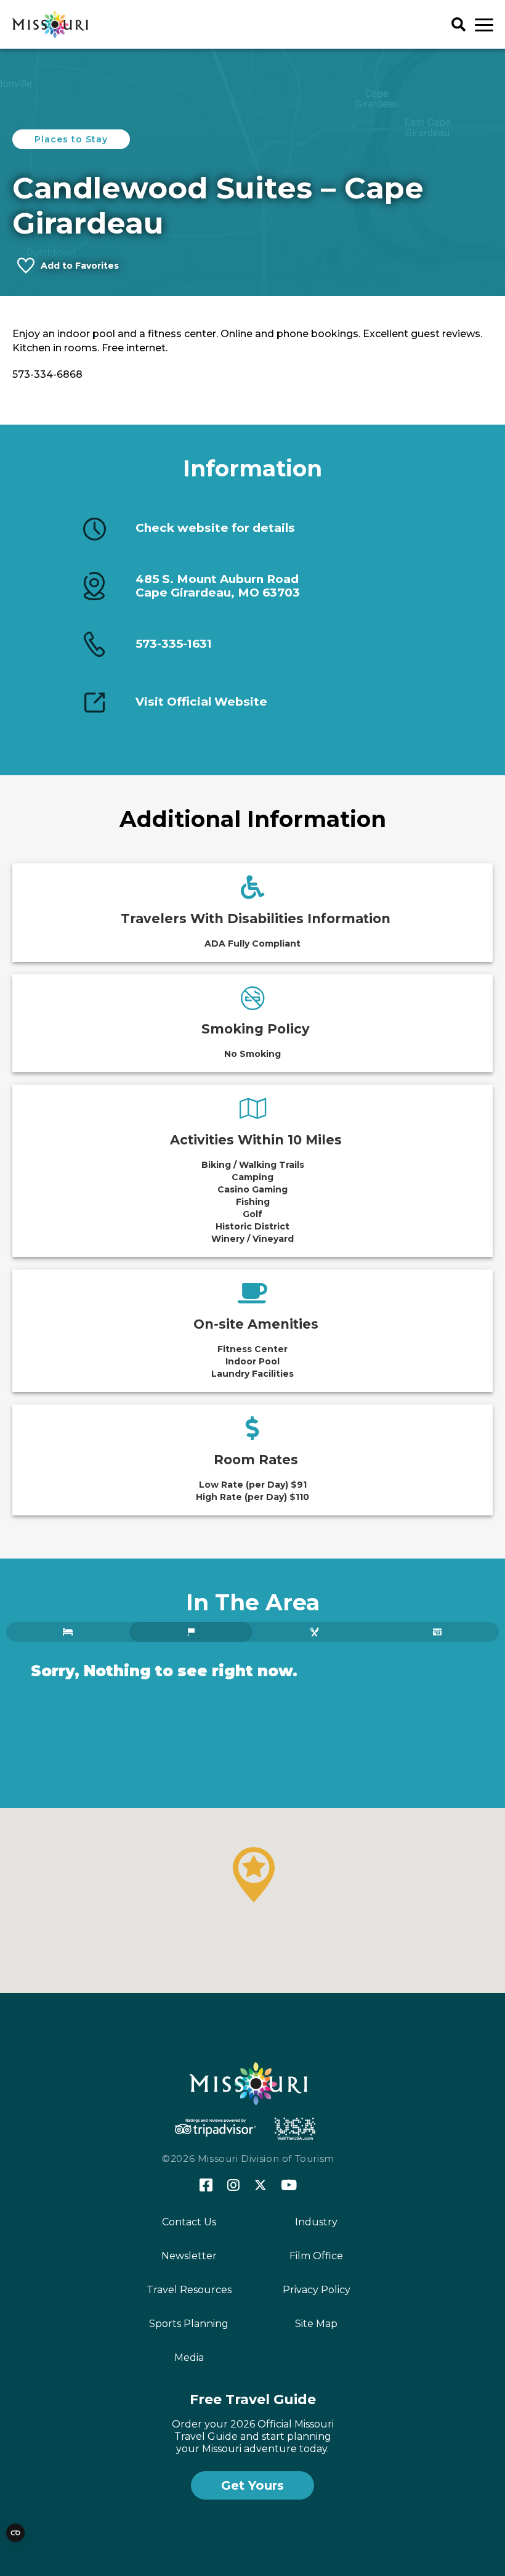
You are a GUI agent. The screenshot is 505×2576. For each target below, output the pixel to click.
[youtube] (289, 2186)
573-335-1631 (174, 644)
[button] (254, 1875)
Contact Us (189, 2222)
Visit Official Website (201, 702)
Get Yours (252, 2485)
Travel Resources (189, 2290)
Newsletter (189, 2256)
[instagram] (233, 2186)
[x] (261, 2186)
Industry (316, 2222)
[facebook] (206, 2186)
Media (189, 2358)
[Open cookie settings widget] (15, 2533)
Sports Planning (189, 2324)
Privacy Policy (317, 2290)
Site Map (316, 2324)
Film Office (316, 2256)
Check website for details (215, 528)
